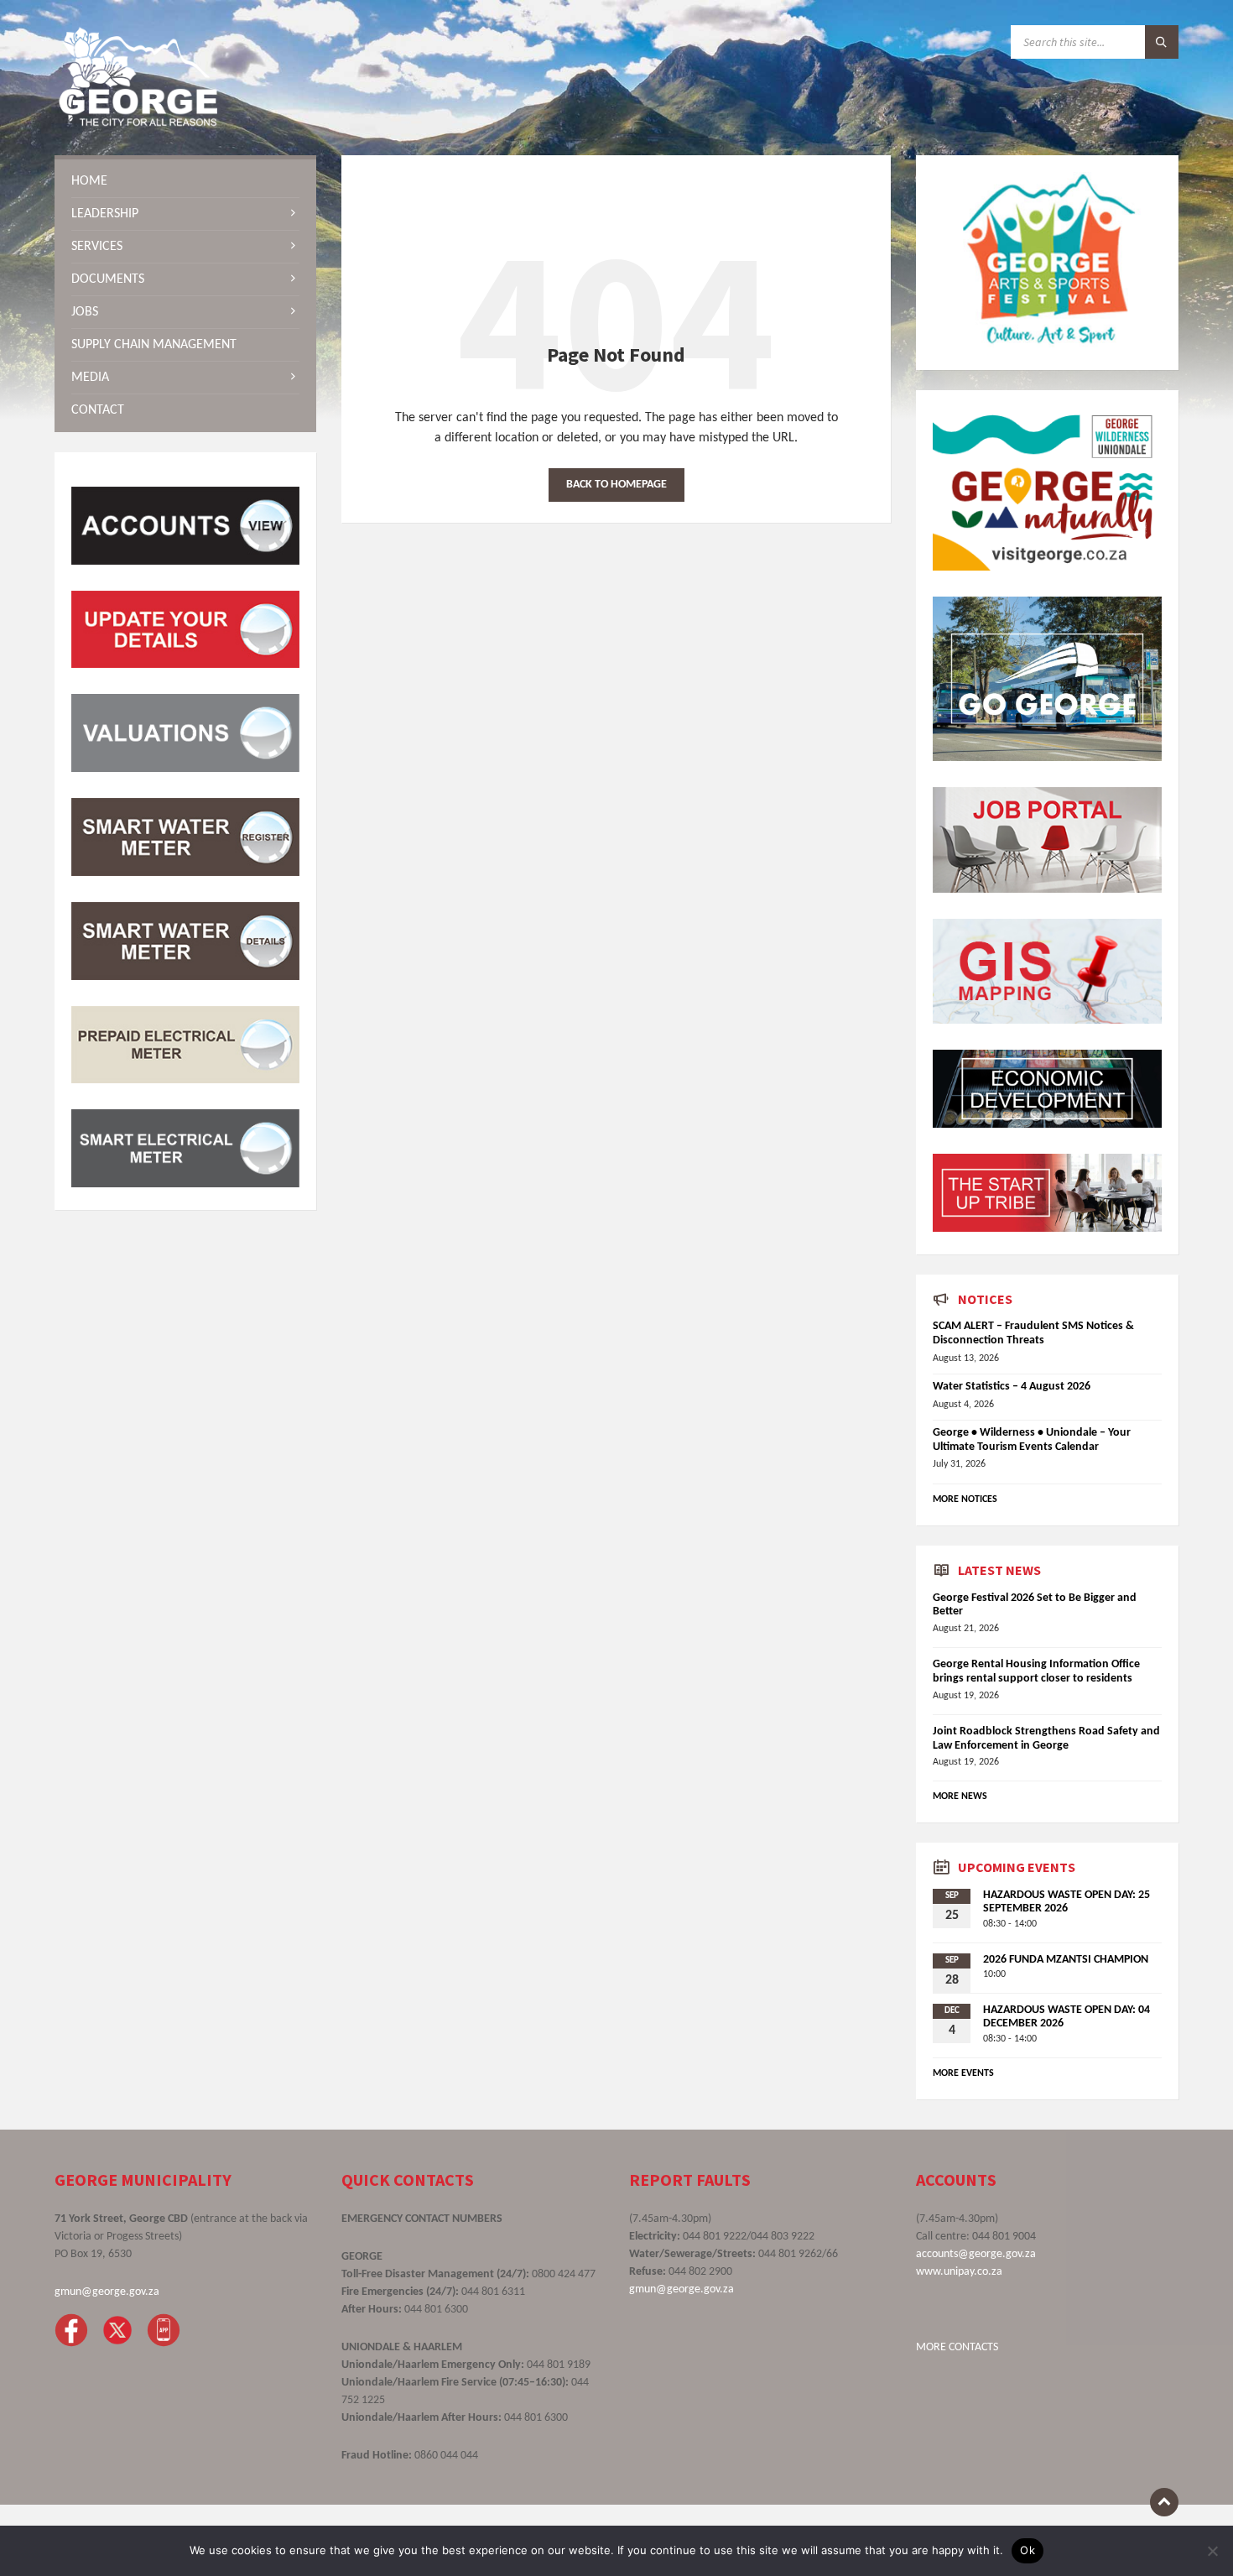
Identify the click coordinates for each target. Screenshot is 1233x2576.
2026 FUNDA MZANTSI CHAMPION (1066, 1960)
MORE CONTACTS (957, 2347)
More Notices (965, 1499)
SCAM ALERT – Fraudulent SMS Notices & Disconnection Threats (1033, 1333)
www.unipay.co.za (959, 2272)
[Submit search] (1162, 42)
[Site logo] (138, 123)
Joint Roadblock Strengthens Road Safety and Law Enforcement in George (1046, 1739)
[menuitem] (185, 181)
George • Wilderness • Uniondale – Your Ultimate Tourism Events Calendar (1032, 1440)
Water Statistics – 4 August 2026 (1012, 1387)
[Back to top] (1164, 2502)
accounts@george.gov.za (976, 2254)
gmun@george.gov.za (107, 2292)
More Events (963, 2073)
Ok (1027, 2550)
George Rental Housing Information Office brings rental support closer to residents (1036, 1671)
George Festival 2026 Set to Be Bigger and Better (1035, 1605)
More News (960, 1796)
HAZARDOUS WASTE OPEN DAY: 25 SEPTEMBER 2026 (1067, 1902)
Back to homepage (616, 485)
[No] (1212, 2551)
